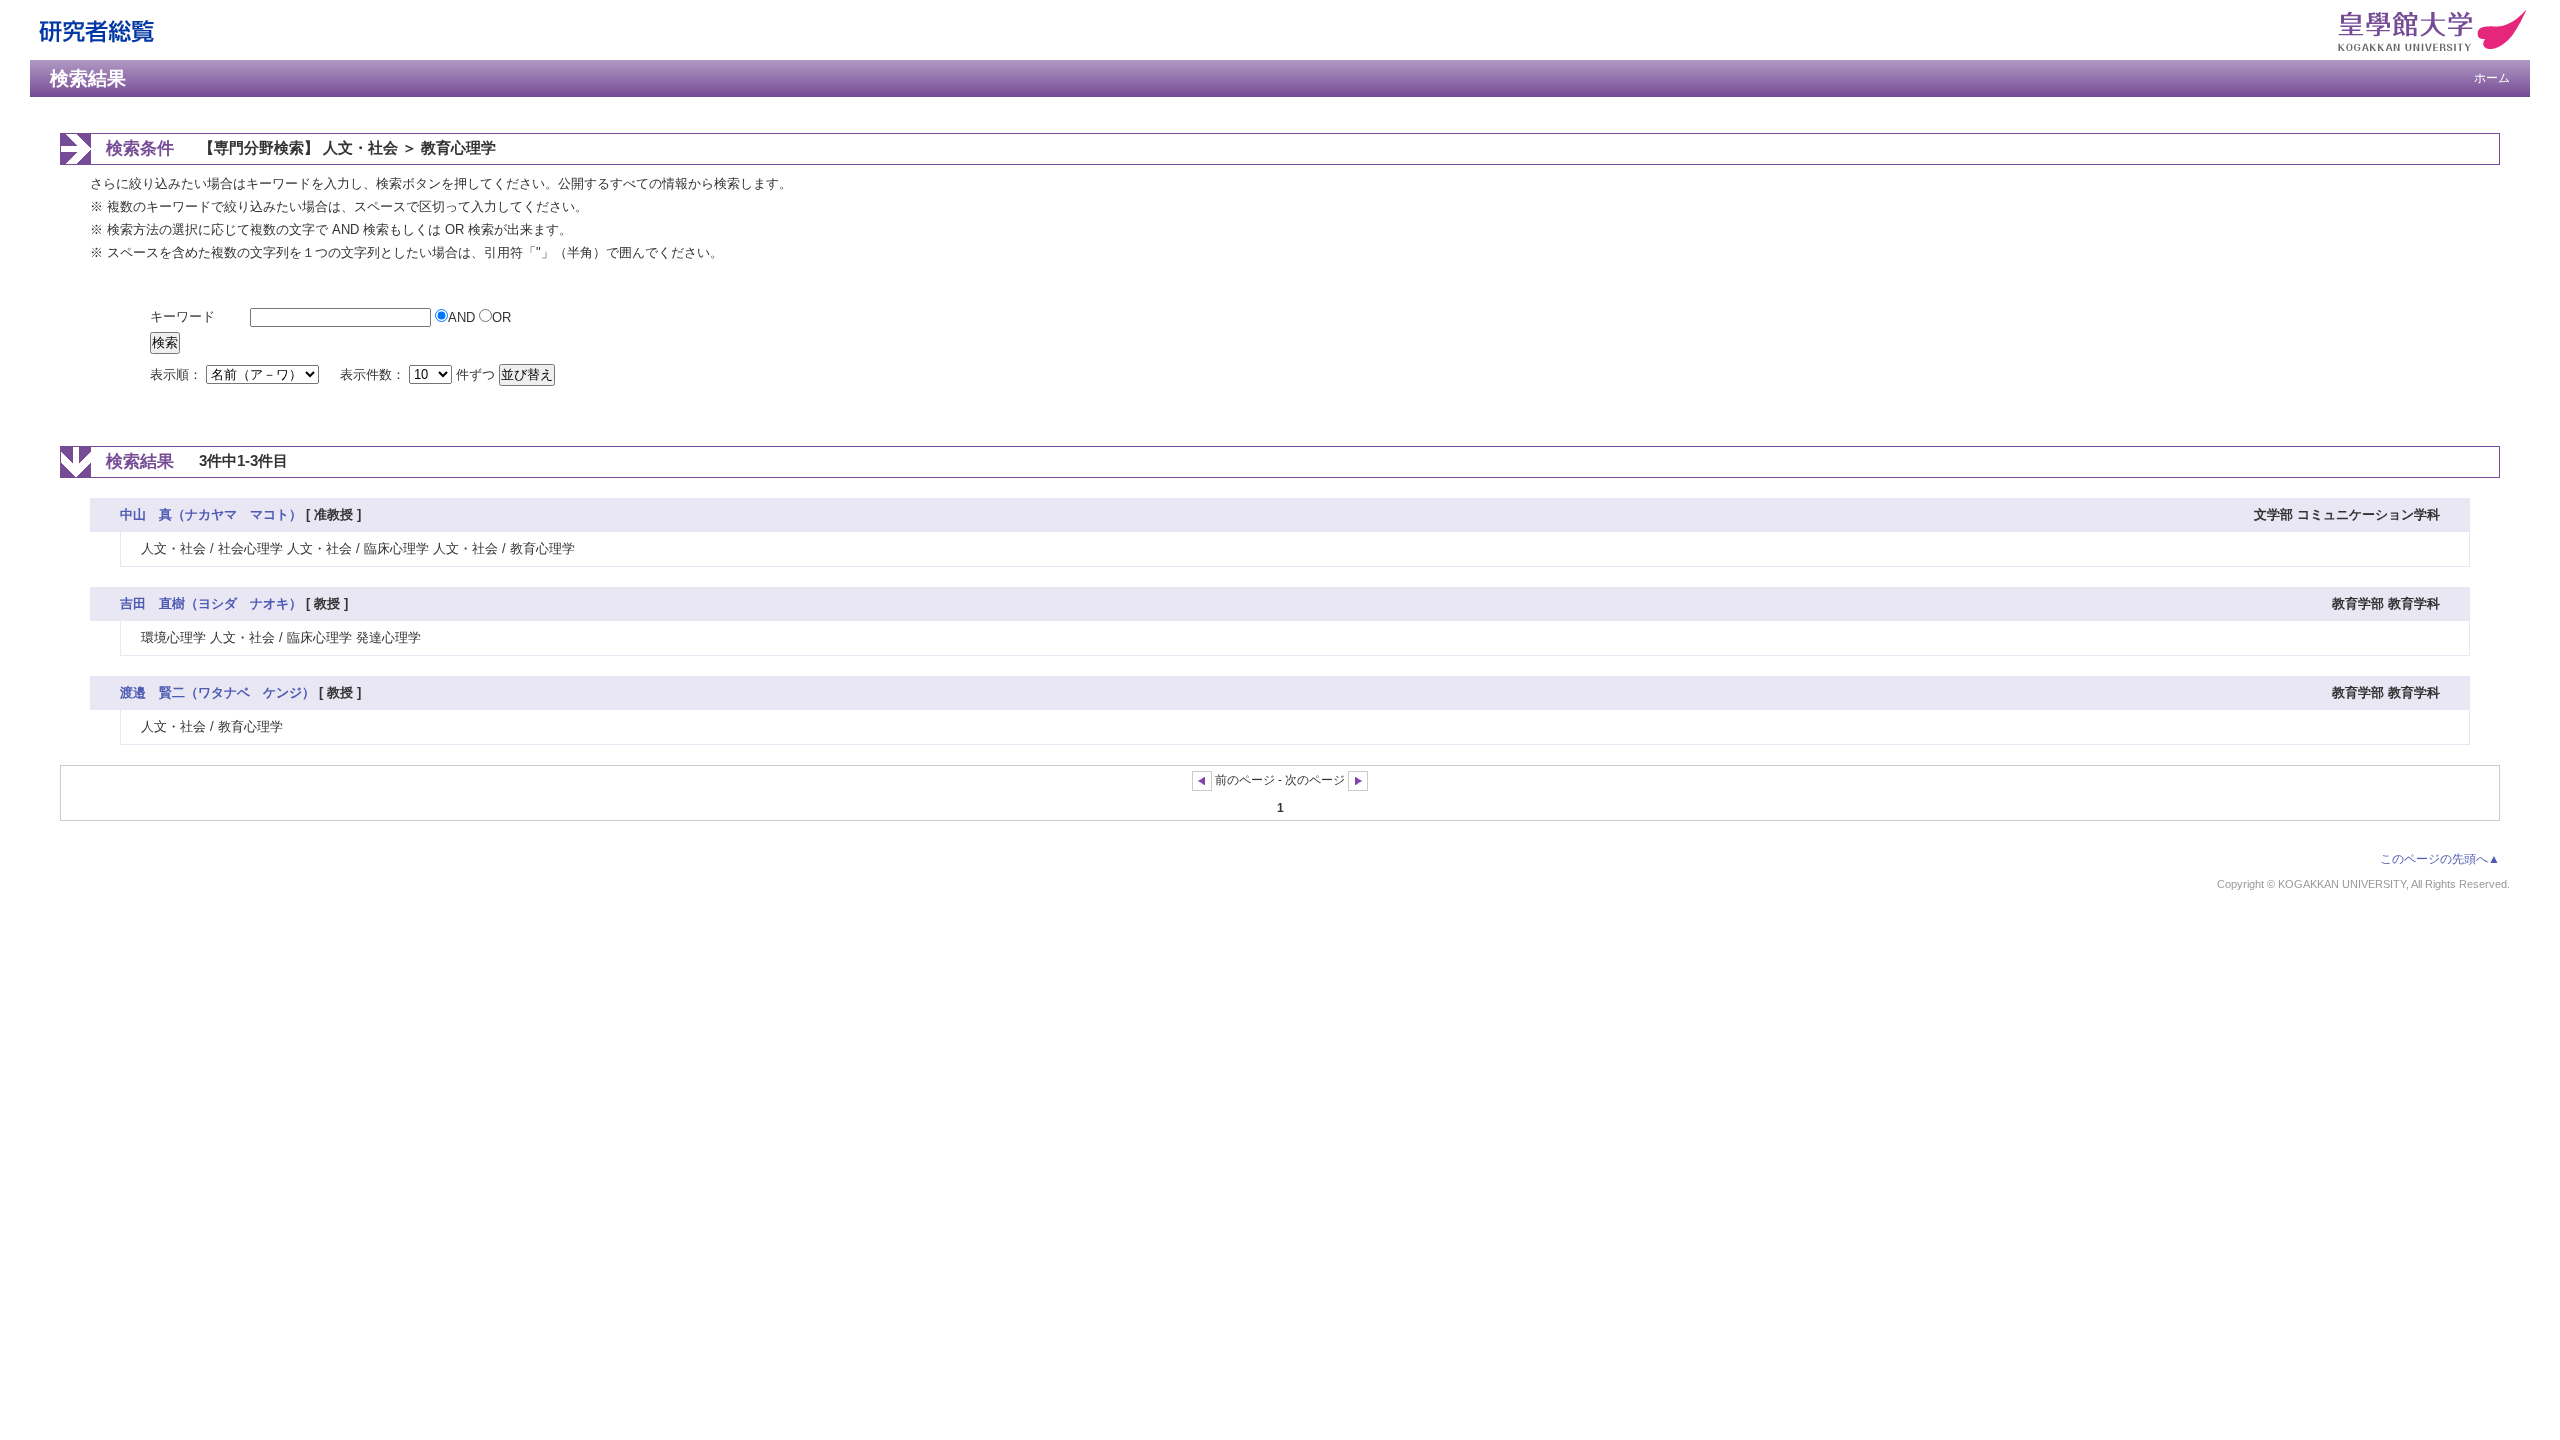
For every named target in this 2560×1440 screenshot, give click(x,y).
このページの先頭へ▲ (2440, 859)
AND (463, 317)
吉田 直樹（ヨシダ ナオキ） (211, 603)
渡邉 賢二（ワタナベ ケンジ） (217, 692)
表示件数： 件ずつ (419, 374)
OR (501, 317)
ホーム (2492, 78)
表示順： (178, 374)
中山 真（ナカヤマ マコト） (211, 514)
